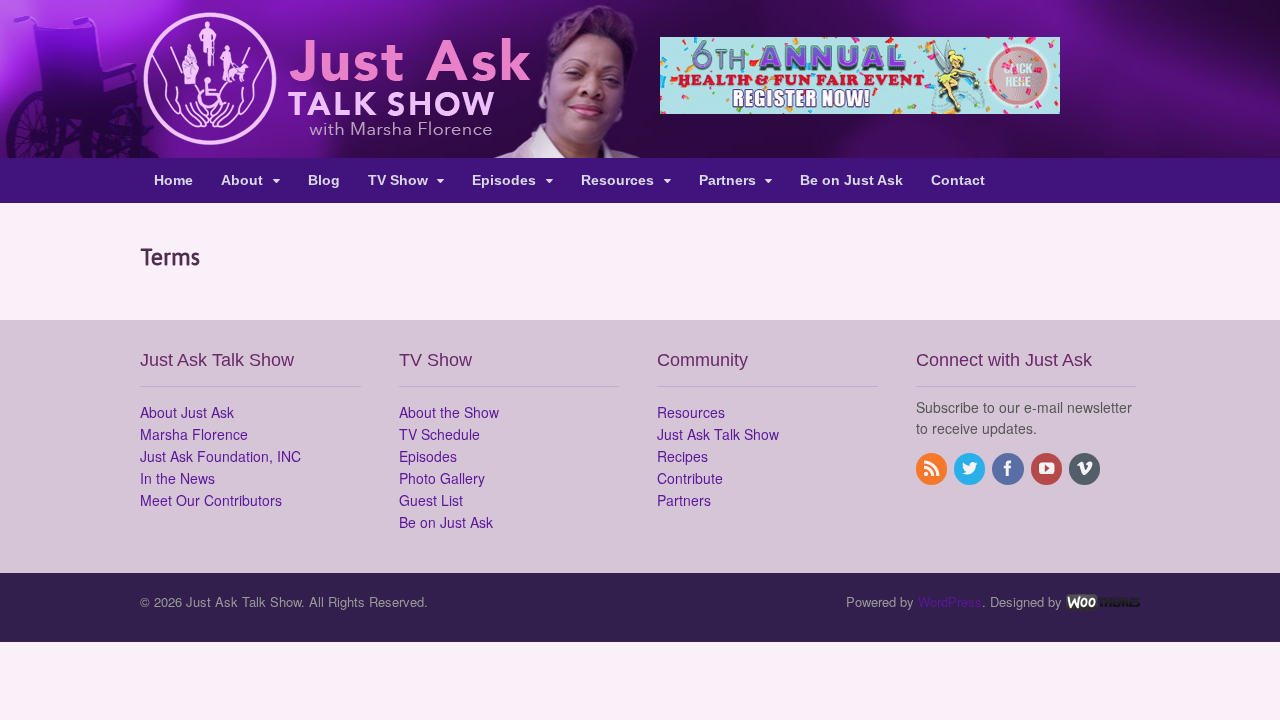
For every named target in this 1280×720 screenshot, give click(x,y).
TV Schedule (439, 434)
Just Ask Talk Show (718, 434)
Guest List (431, 500)
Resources (617, 180)
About (242, 180)
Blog (324, 180)
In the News (177, 478)
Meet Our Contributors (211, 500)
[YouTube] (1048, 469)
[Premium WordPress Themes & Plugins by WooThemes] (1103, 601)
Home (173, 180)
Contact (958, 180)
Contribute (690, 478)
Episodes (504, 180)
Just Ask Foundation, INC (220, 456)
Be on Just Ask (851, 180)
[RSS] (933, 469)
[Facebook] (1009, 469)
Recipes (682, 456)
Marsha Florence (194, 434)
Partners (727, 180)
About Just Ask (187, 412)
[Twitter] (971, 469)
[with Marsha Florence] (335, 134)
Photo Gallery (442, 478)
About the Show (449, 412)
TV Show (398, 180)
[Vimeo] (1086, 469)
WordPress (950, 601)
